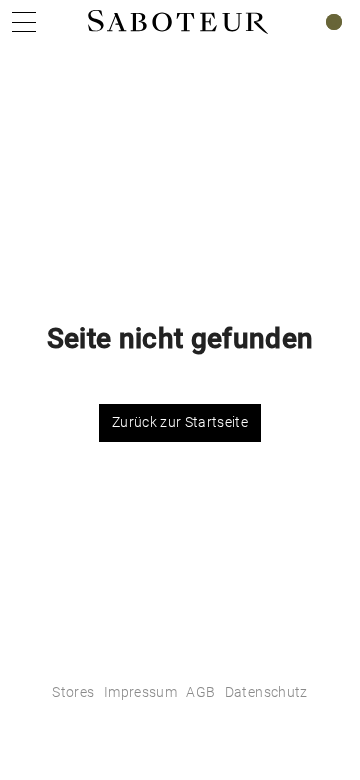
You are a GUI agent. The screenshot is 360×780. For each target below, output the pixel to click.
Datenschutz (266, 692)
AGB (200, 692)
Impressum (140, 692)
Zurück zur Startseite (180, 422)
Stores (73, 692)
